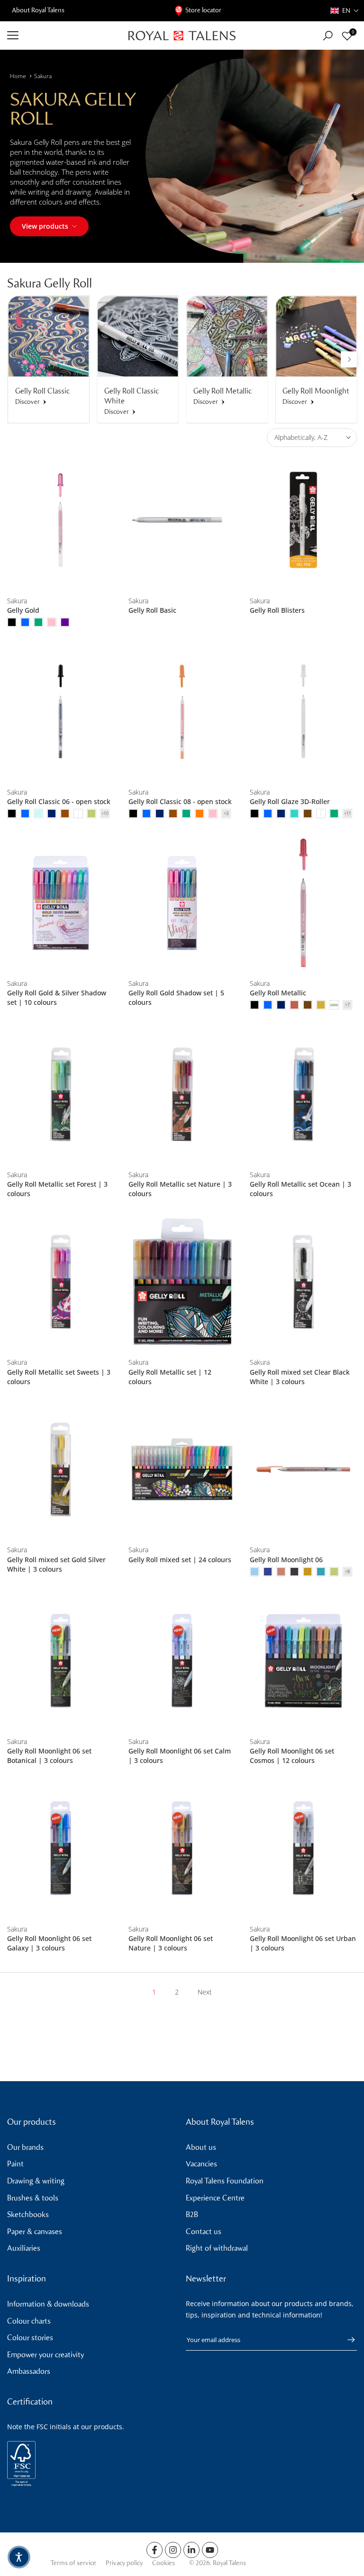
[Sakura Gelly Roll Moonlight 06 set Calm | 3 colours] (182, 1661)
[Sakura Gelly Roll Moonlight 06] (303, 1470)
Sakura (43, 76)
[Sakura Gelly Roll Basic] (182, 520)
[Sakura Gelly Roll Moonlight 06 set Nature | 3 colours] (182, 1848)
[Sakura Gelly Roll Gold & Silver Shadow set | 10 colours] (61, 903)
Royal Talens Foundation (225, 2181)
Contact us (204, 2232)
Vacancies (201, 2164)
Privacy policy (124, 2563)
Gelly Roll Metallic (278, 993)
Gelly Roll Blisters (277, 610)
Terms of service (73, 2563)
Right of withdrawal (217, 2248)
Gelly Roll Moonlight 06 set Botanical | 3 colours (49, 1756)
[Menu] (61, 36)
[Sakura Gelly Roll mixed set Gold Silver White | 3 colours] (61, 1470)
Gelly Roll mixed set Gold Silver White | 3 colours (56, 1564)
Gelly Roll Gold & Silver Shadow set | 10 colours (57, 997)
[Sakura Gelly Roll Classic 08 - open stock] (182, 711)
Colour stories (30, 2338)
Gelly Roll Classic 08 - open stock (180, 801)
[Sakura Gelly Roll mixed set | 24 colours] (182, 1470)
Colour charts (29, 2321)
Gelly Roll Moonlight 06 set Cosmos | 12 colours (292, 1756)
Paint (15, 2164)
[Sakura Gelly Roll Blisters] (303, 520)
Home (18, 76)
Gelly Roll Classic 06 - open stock (59, 801)
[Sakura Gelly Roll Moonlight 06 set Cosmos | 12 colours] (303, 1661)
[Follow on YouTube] (210, 2550)
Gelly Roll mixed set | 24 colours (180, 1560)
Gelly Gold (23, 610)
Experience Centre (215, 2198)
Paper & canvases (35, 2232)
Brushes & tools (33, 2198)
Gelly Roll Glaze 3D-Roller (290, 801)
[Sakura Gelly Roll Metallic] (303, 903)
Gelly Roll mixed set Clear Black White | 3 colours (300, 1377)
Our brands (25, 2147)
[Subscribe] (346, 2340)
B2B (192, 2214)
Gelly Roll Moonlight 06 (286, 1560)
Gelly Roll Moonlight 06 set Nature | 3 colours (171, 1943)
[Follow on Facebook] (155, 2550)
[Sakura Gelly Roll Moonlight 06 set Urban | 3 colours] (303, 1848)
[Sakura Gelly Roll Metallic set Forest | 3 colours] (61, 1094)
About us (201, 2147)
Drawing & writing (36, 2181)
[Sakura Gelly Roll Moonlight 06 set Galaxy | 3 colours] (61, 1848)
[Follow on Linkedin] (191, 2550)
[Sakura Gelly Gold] (61, 520)
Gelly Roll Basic (152, 610)
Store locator (203, 10)
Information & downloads (48, 2304)
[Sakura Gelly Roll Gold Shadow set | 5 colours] (182, 903)
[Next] (349, 359)
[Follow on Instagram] (173, 2550)
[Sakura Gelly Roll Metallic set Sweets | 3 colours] (61, 1282)
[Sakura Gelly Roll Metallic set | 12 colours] (182, 1282)
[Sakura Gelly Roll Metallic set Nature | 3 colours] (182, 1094)
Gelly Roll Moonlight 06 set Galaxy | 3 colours (49, 1943)
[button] (345, 11)
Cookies (164, 2563)
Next (205, 1992)
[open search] (328, 36)
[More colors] (105, 814)
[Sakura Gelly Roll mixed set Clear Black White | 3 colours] (303, 1282)
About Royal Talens (38, 10)
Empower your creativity (45, 2355)
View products (45, 226)
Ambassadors (29, 2371)
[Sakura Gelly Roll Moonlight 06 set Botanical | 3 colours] (61, 1661)
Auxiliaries (24, 2248)
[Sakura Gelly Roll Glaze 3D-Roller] (303, 711)
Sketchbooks (28, 2214)
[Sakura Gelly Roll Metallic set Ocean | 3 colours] (303, 1094)
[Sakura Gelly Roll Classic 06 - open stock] (61, 711)
